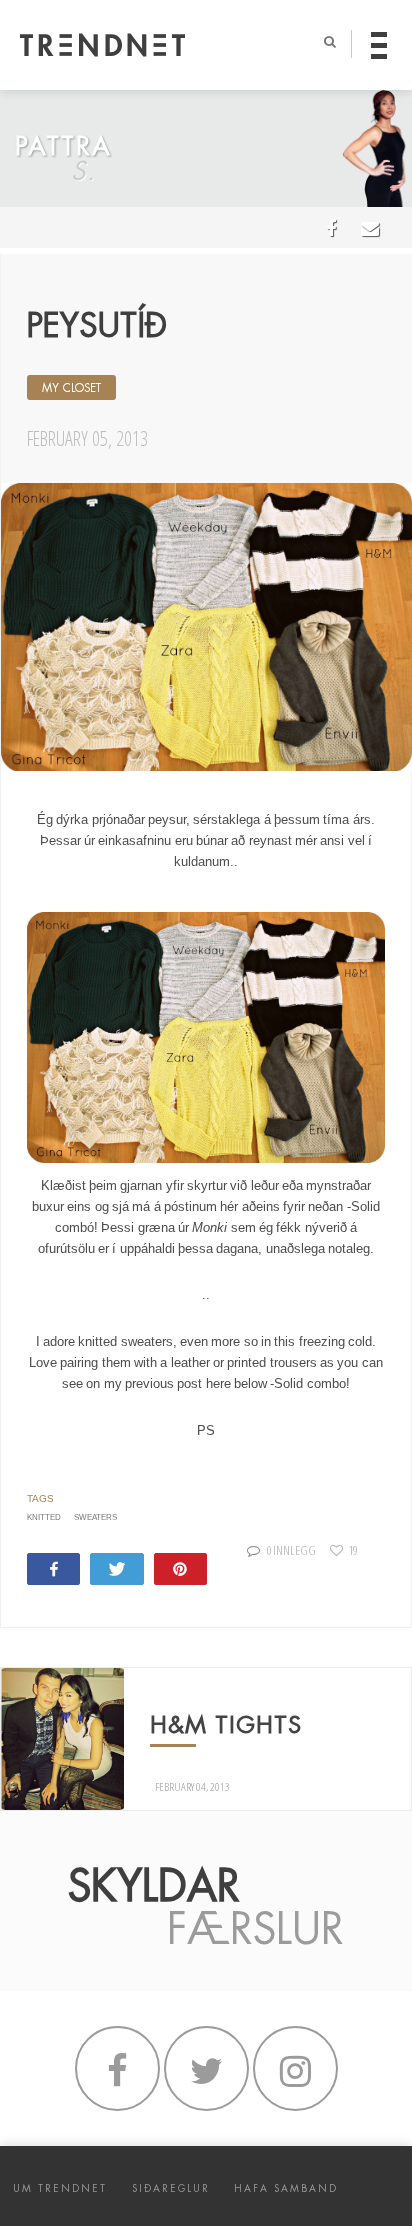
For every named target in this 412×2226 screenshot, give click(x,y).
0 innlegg (291, 1550)
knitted (44, 1517)
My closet (71, 388)
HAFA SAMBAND (286, 2188)
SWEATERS (95, 1517)
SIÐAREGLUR (171, 2188)
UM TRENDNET (60, 2188)
